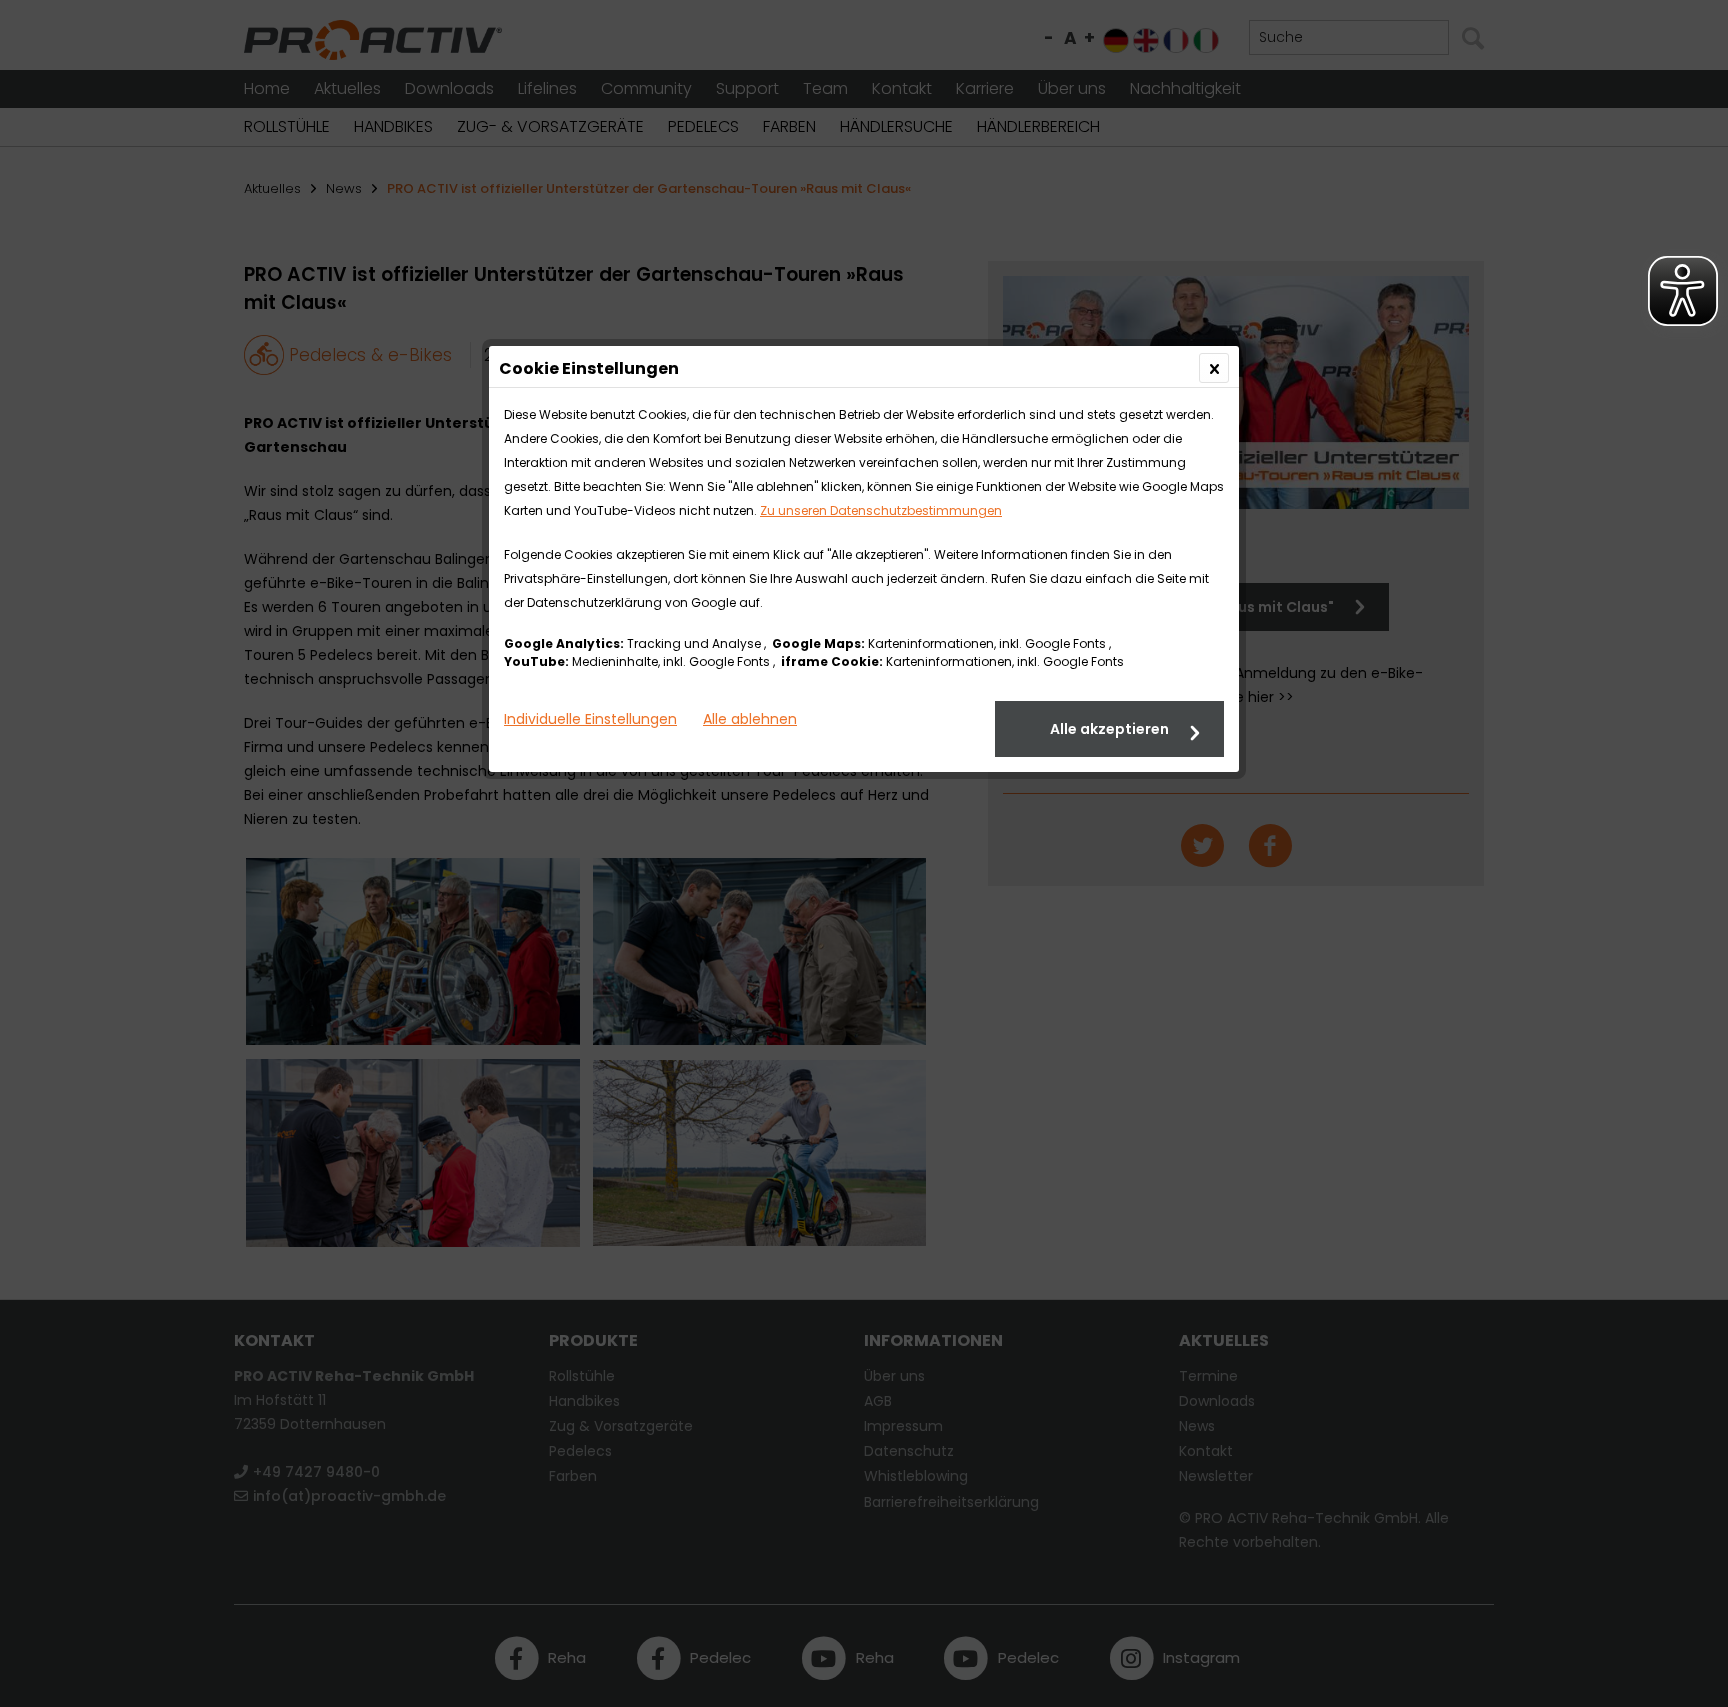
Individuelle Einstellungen (590, 719)
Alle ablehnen (750, 719)
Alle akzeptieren (1109, 729)
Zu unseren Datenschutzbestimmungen (881, 510)
